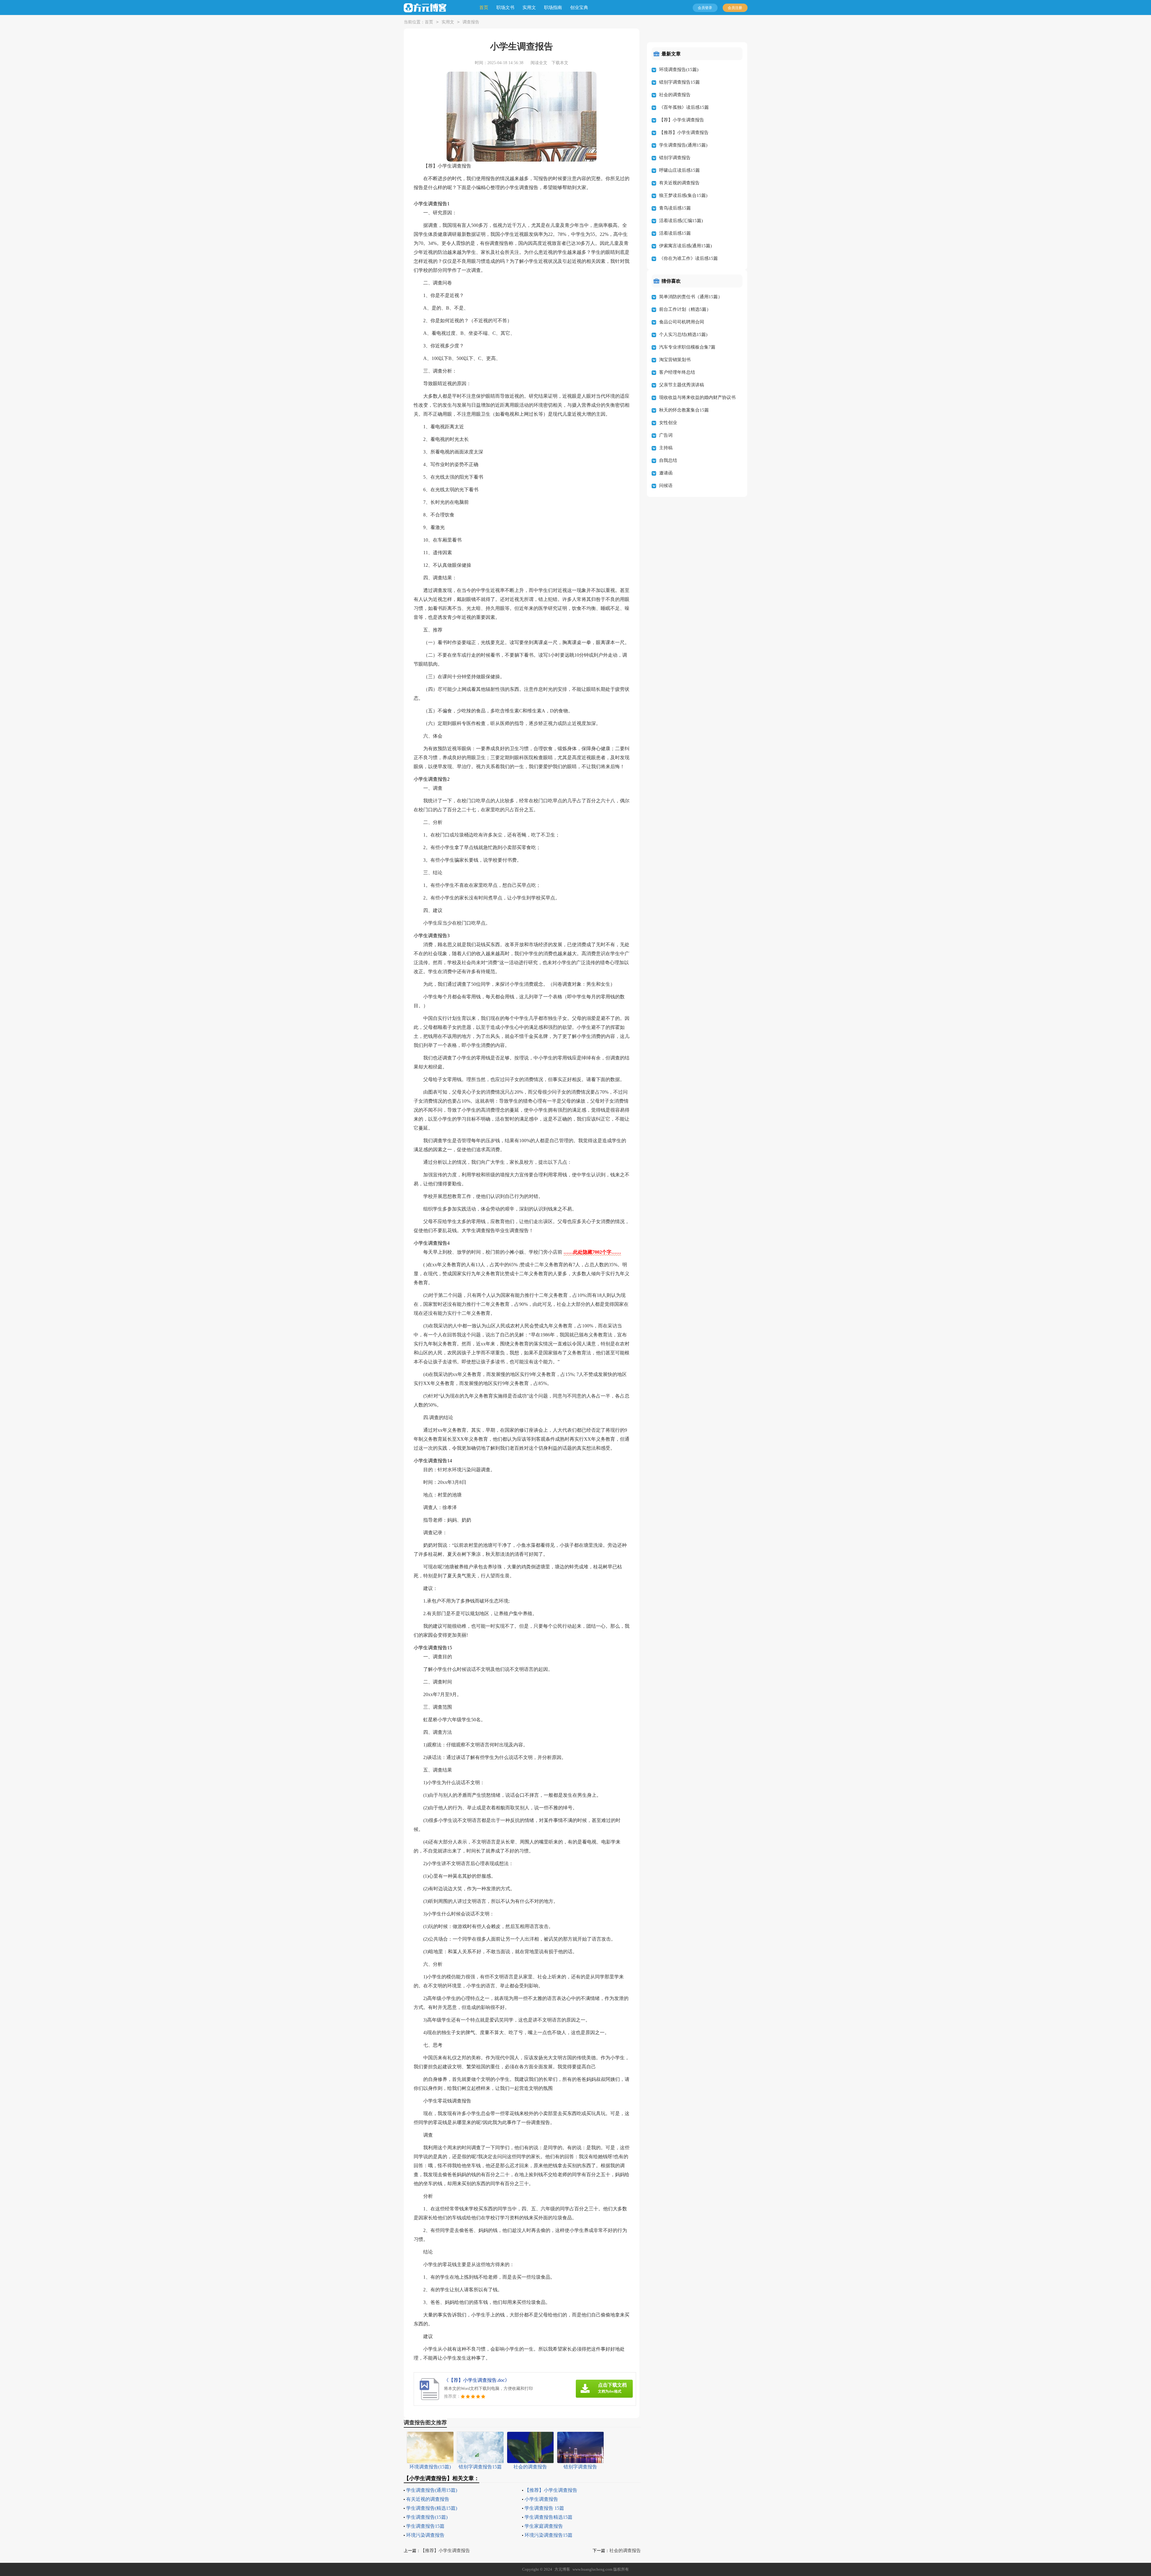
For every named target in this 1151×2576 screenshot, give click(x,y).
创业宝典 (579, 7)
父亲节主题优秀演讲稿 (682, 385)
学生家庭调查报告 (544, 2526)
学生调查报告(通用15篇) (432, 2490)
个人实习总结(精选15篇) (683, 334)
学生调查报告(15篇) (427, 2517)
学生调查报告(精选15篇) (432, 2508)
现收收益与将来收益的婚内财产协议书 (697, 397)
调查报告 (471, 22)
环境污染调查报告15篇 (549, 2535)
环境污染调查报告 (425, 2535)
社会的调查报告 (625, 2551)
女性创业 (668, 423)
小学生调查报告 (541, 2499)
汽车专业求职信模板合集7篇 (687, 347)
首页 (484, 7)
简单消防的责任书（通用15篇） (691, 297)
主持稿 (666, 448)
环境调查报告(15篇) (679, 70)
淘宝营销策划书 (675, 360)
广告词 (666, 435)
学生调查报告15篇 (425, 2526)
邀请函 (666, 473)
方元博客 (562, 2569)
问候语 (666, 486)
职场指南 (553, 7)
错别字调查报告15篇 (680, 82)
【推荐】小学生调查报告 (551, 2490)
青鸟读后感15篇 (675, 208)
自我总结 (668, 460)
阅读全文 (539, 63)
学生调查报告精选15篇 (549, 2517)
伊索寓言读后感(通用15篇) (686, 246)
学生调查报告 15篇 (544, 2508)
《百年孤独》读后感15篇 (684, 107)
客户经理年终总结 (677, 372)
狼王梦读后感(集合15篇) (683, 195)
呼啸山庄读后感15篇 (680, 170)
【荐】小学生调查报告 (682, 120)
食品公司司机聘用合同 (682, 322)
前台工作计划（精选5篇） (685, 309)
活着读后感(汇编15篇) (681, 221)
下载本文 (560, 63)
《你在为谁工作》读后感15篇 (689, 258)
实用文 (529, 7)
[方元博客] (429, 8)
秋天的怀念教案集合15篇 (684, 410)
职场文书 (505, 7)
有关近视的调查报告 (428, 2499)
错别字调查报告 (675, 158)
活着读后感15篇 (675, 233)
